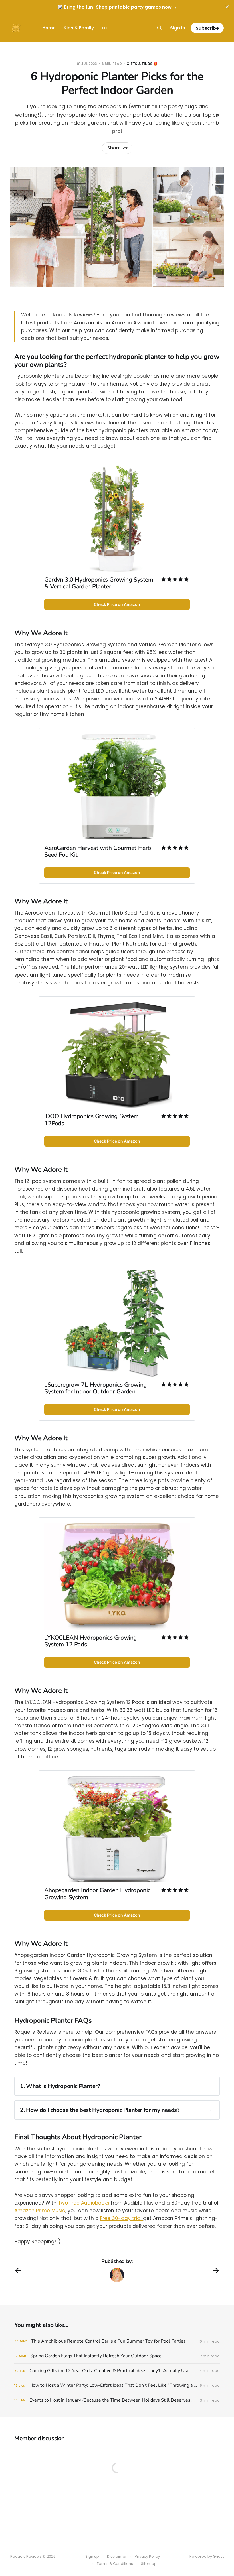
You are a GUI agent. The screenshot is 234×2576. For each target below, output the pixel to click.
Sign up (92, 2556)
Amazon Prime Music (40, 2211)
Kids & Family (79, 28)
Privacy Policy (147, 2556)
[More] (104, 28)
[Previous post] (18, 2271)
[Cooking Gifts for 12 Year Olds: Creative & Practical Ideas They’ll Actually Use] (117, 2371)
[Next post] (216, 2271)
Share (114, 148)
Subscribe (207, 28)
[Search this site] (160, 28)
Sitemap (149, 2564)
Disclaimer (117, 2556)
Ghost (218, 2556)
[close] (227, 7)
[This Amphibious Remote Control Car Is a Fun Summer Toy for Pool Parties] (117, 2341)
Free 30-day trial (122, 2218)
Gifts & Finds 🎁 (142, 64)
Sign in (178, 28)
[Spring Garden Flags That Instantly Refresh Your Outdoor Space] (117, 2356)
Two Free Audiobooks (84, 2203)
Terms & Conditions (115, 2564)
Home (49, 28)
